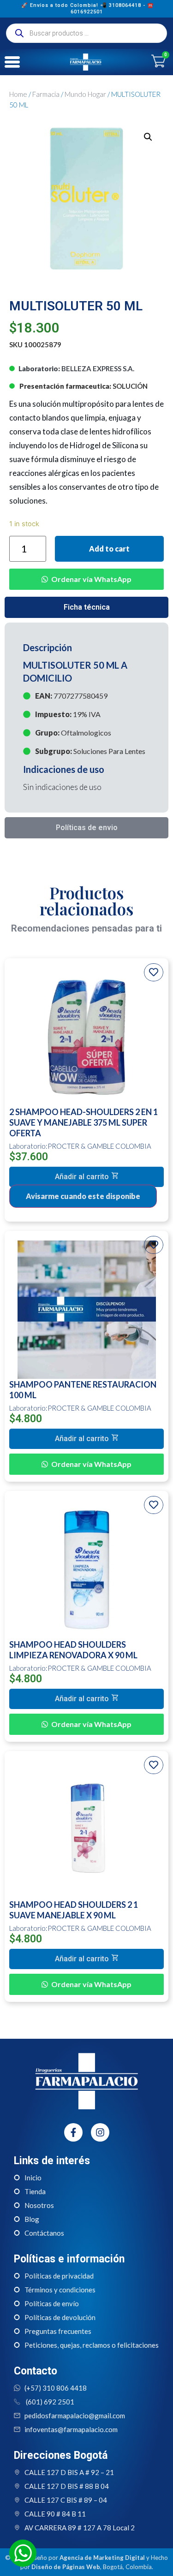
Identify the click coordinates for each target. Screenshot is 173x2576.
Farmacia (46, 94)
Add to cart (109, 549)
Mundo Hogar (85, 94)
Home (18, 94)
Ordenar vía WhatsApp (91, 579)
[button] (86, 572)
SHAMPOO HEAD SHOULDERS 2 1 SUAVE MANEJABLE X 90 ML (74, 1910)
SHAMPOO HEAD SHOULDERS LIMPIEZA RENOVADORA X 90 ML (73, 1650)
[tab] (86, 607)
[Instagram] (100, 2132)
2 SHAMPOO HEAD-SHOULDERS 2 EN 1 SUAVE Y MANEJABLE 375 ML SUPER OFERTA (84, 1122)
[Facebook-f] (73, 2132)
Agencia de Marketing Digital (102, 2558)
